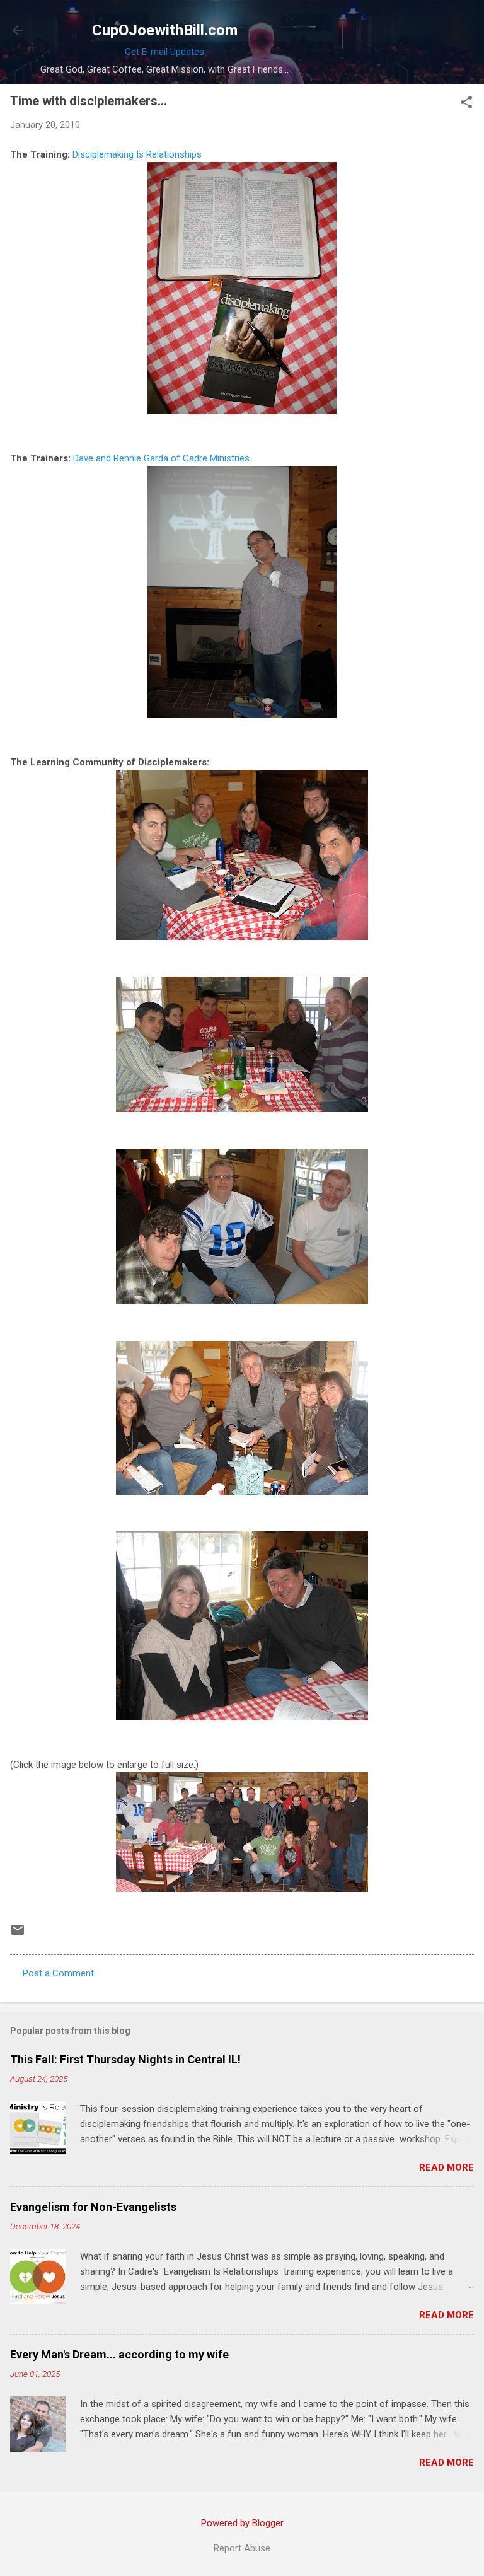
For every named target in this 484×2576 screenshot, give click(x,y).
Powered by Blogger (242, 2523)
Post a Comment (58, 1973)
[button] (466, 103)
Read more (447, 2167)
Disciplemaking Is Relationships (137, 154)
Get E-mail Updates (164, 52)
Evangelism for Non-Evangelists (93, 2207)
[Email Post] (18, 1934)
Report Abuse (242, 2548)
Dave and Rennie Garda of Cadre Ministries (161, 458)
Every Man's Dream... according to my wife (119, 2354)
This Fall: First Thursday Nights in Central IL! (125, 2059)
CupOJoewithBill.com (165, 30)
